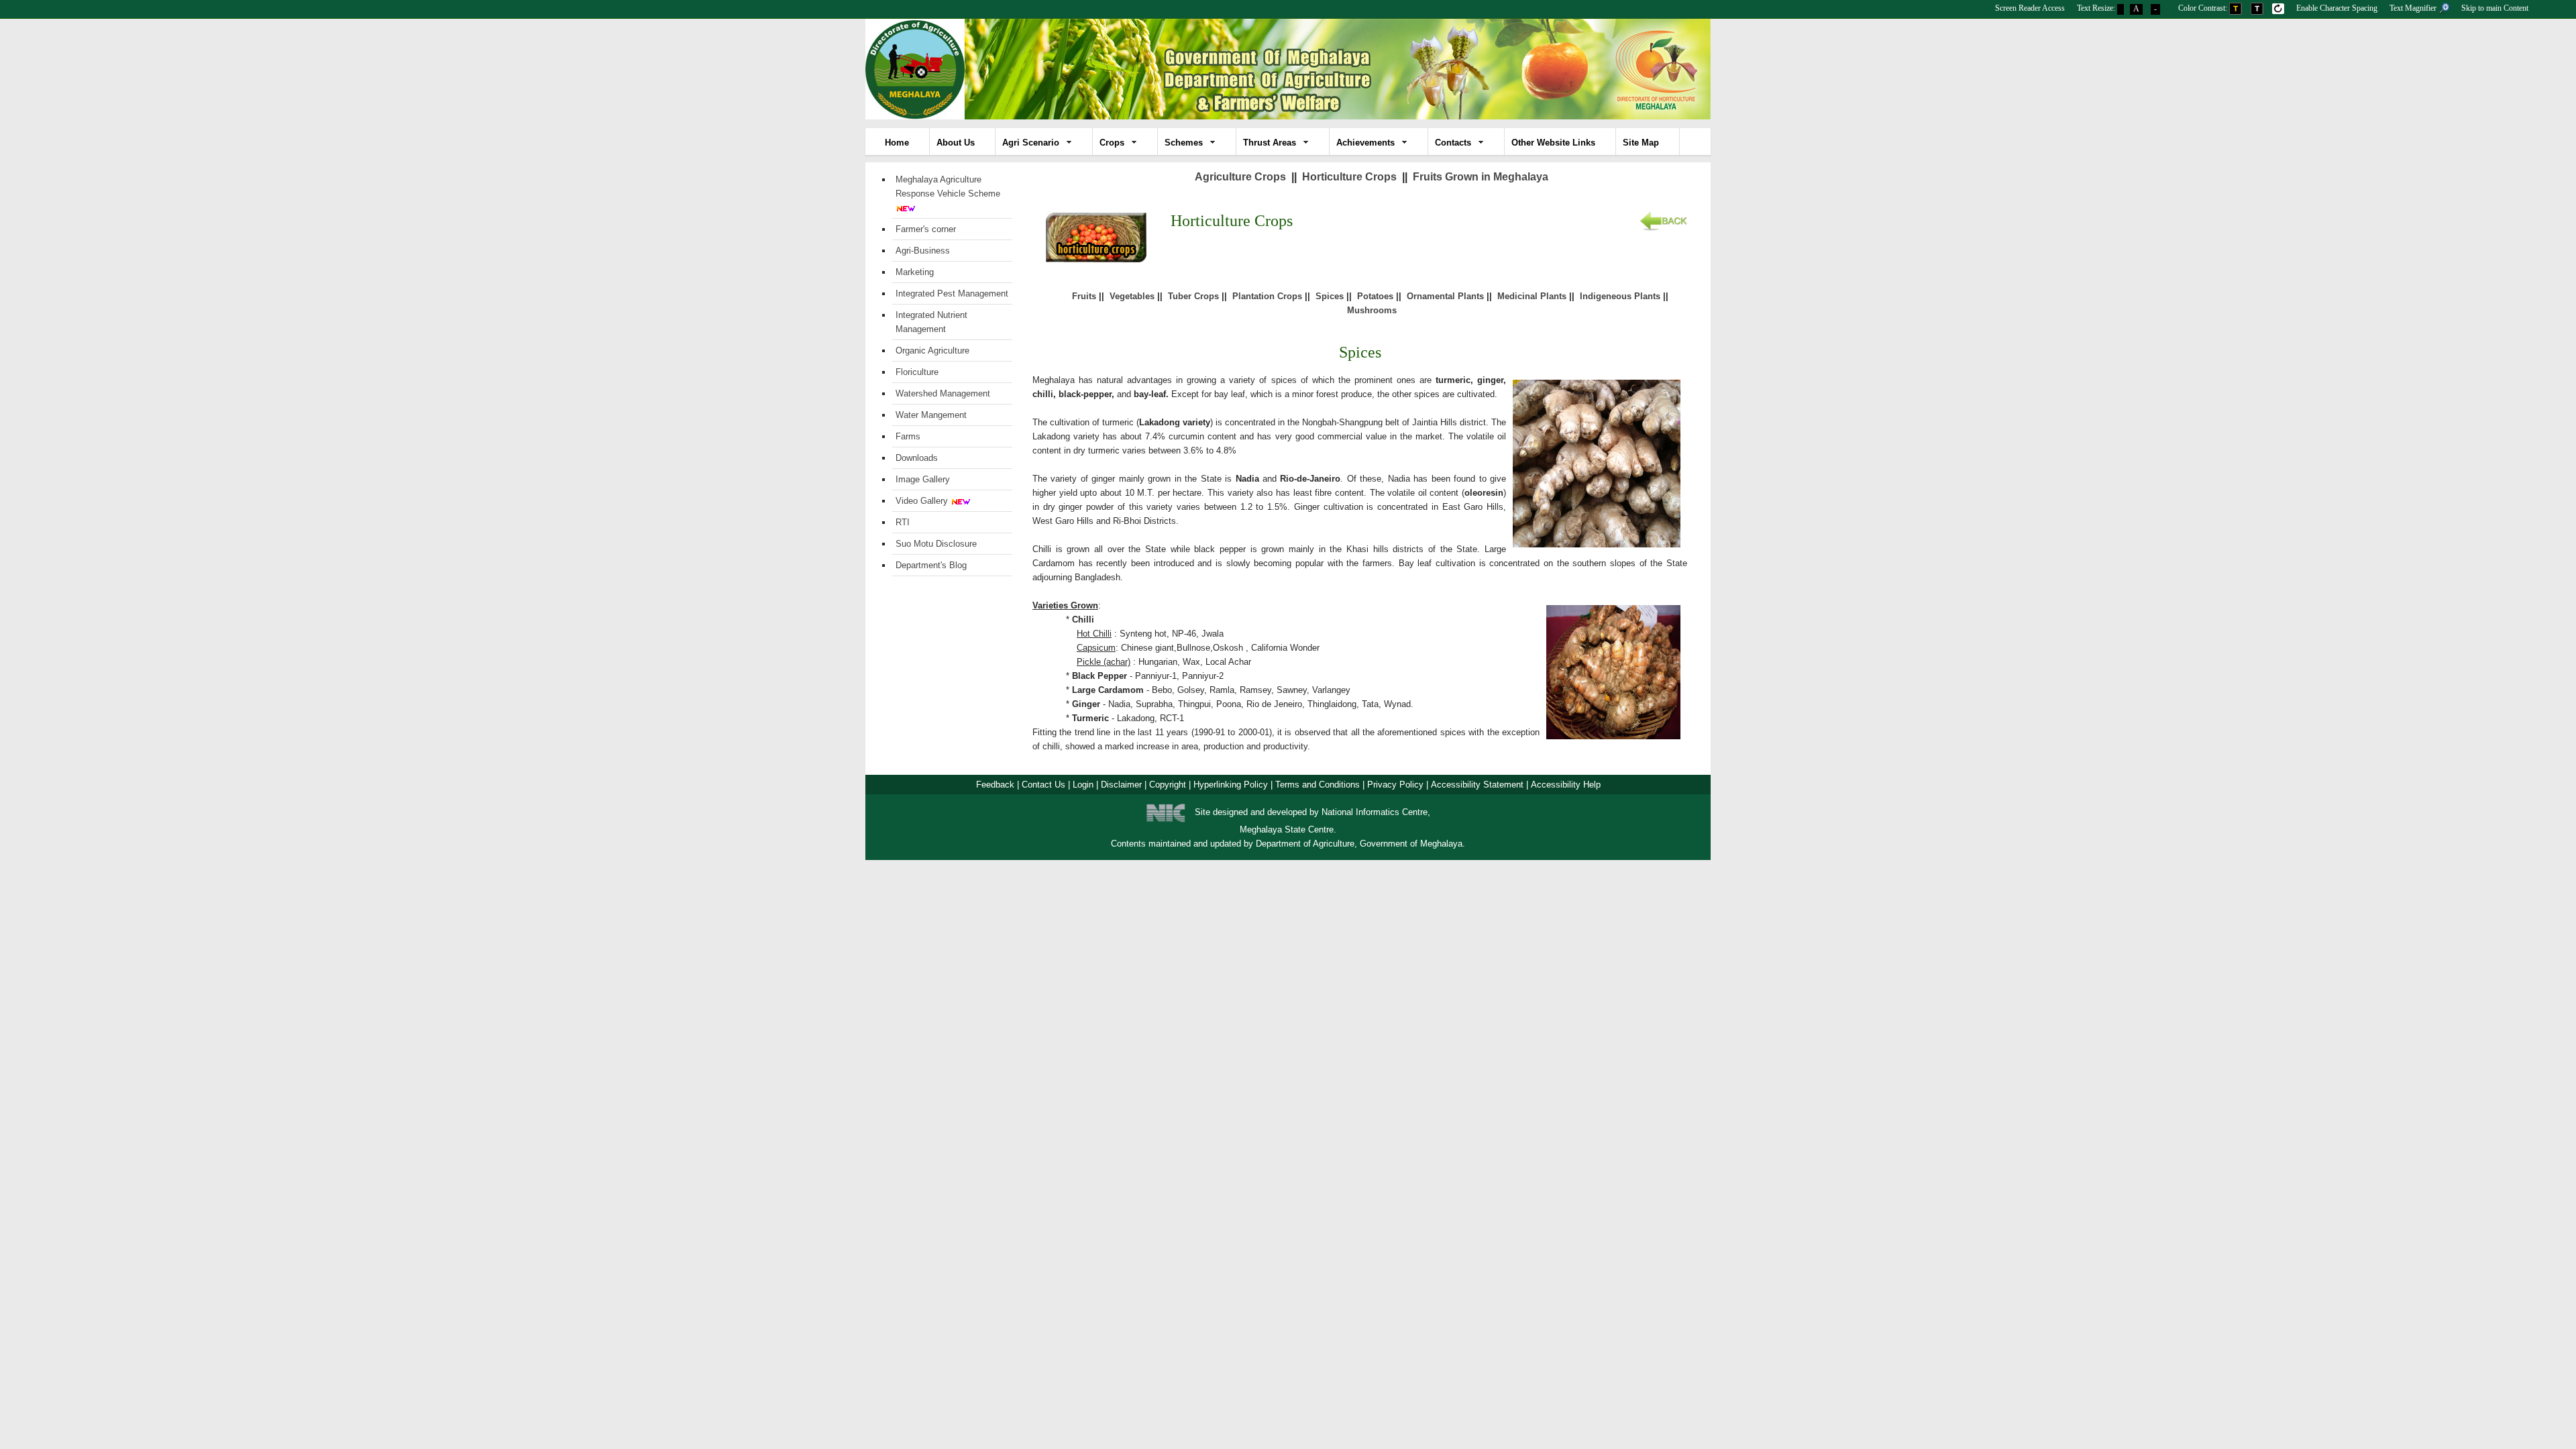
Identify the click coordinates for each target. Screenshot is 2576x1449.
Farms (908, 436)
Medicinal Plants (1532, 296)
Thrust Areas (1270, 143)
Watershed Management (943, 393)
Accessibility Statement (1477, 785)
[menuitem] (2030, 6)
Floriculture (917, 372)
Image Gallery (923, 479)
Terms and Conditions (1318, 785)
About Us (956, 143)
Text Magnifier (2414, 8)
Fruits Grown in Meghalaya (1481, 177)
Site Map (1641, 143)
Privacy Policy (1395, 785)
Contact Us (1043, 785)
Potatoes (1375, 296)
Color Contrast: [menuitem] (2204, 8)
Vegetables (1132, 296)
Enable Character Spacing (2337, 8)
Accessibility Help (1566, 785)
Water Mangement (931, 415)
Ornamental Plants (1445, 296)
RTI (903, 522)
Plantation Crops (1267, 296)
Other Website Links (1553, 143)
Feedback (995, 785)
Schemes (1184, 143)
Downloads (917, 458)
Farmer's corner (926, 229)
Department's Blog (931, 565)
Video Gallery (922, 501)
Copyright (1168, 785)
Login (1083, 785)
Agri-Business (923, 251)
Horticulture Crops (1349, 177)
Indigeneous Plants (1620, 296)
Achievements (1365, 143)
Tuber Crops (1193, 296)
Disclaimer (1121, 785)
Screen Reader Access (2030, 8)
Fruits (1084, 296)
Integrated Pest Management (952, 293)
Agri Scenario (1031, 143)
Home (897, 143)
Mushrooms (1372, 310)
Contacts (1453, 143)
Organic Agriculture (932, 351)
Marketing (915, 272)
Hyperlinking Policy (1231, 785)
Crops (1112, 143)
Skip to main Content (2495, 8)
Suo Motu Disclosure (936, 544)
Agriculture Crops (1240, 177)
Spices (1330, 296)
